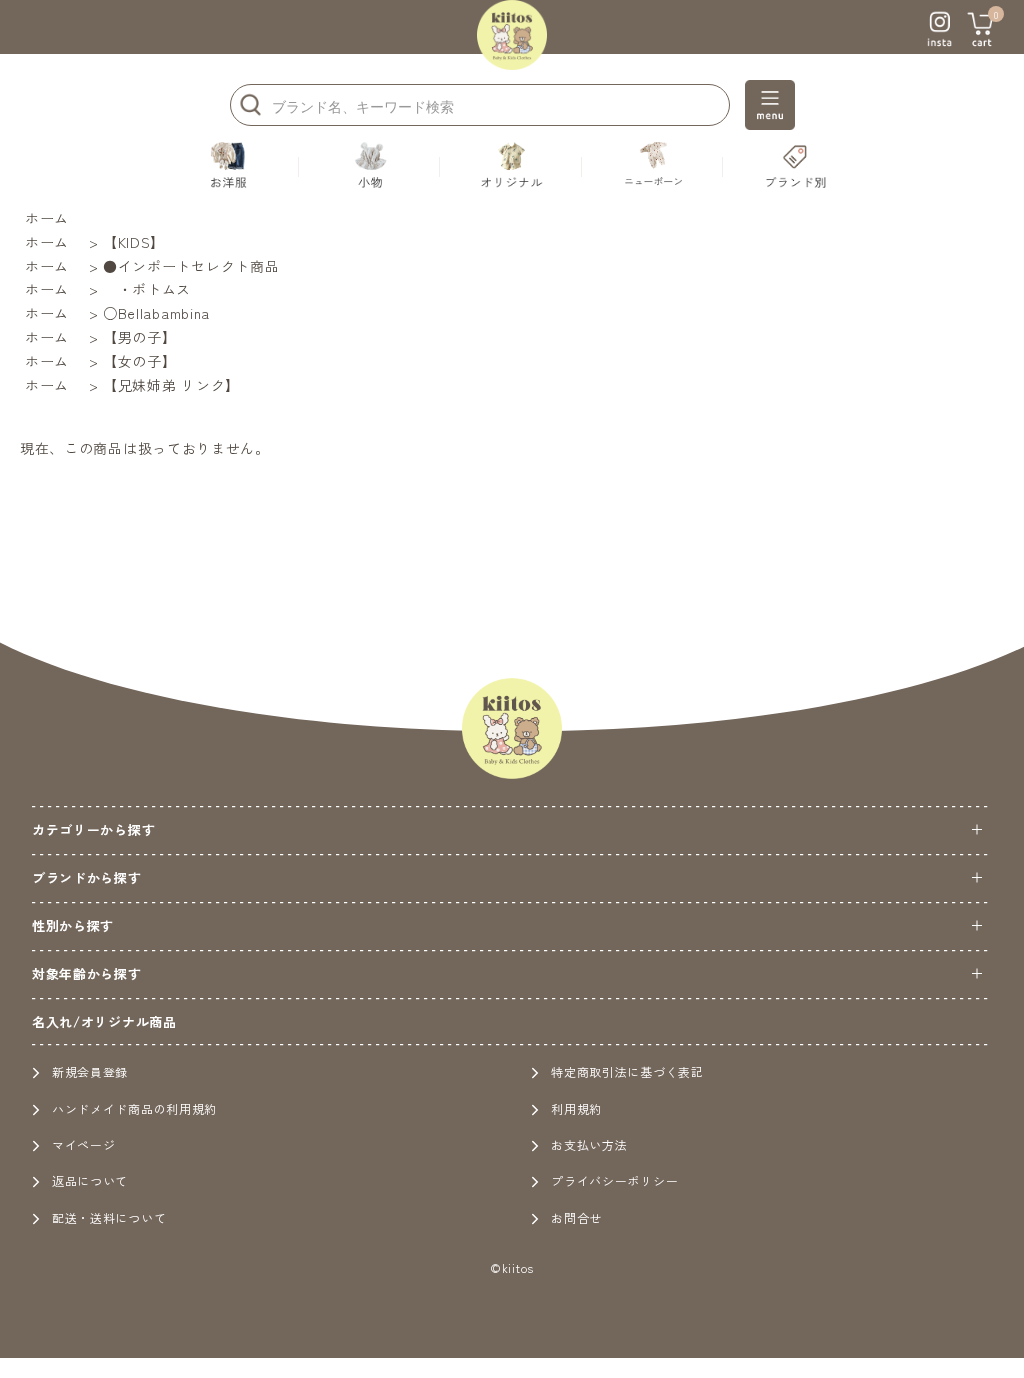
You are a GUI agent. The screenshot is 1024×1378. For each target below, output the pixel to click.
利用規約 (576, 1108)
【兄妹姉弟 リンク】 (171, 385)
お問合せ (576, 1217)
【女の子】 (140, 361)
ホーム (47, 218)
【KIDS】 (134, 242)
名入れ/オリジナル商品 (104, 1021)
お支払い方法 (589, 1144)
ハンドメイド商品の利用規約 (134, 1108)
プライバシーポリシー (614, 1180)
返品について (90, 1180)
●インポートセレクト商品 (191, 266)
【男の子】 (140, 337)
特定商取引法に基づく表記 (627, 1071)
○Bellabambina (156, 313)
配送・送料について (109, 1217)
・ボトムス (147, 289)
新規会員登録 (90, 1071)
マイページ (84, 1144)
